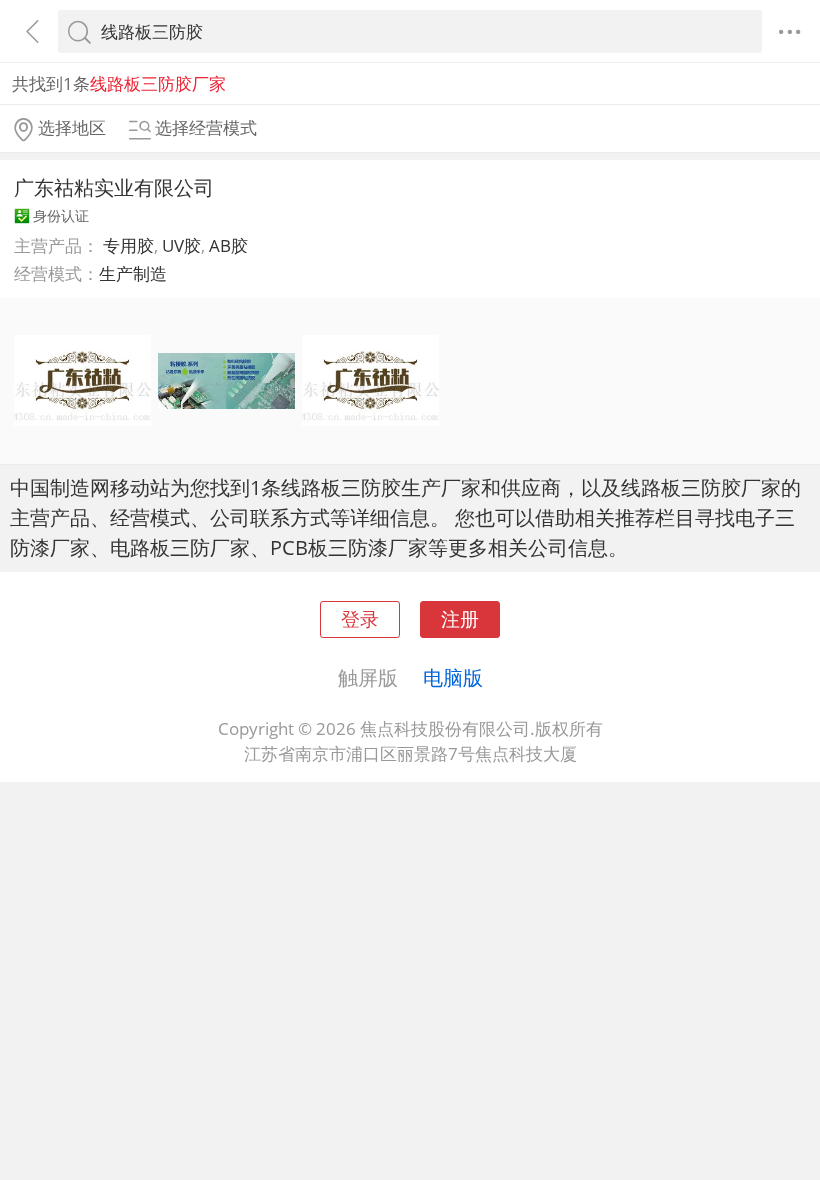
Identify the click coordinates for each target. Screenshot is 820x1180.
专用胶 (128, 245)
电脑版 (453, 677)
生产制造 (133, 273)
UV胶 (181, 245)
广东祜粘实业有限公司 (114, 187)
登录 (360, 618)
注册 (460, 618)
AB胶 (228, 245)
